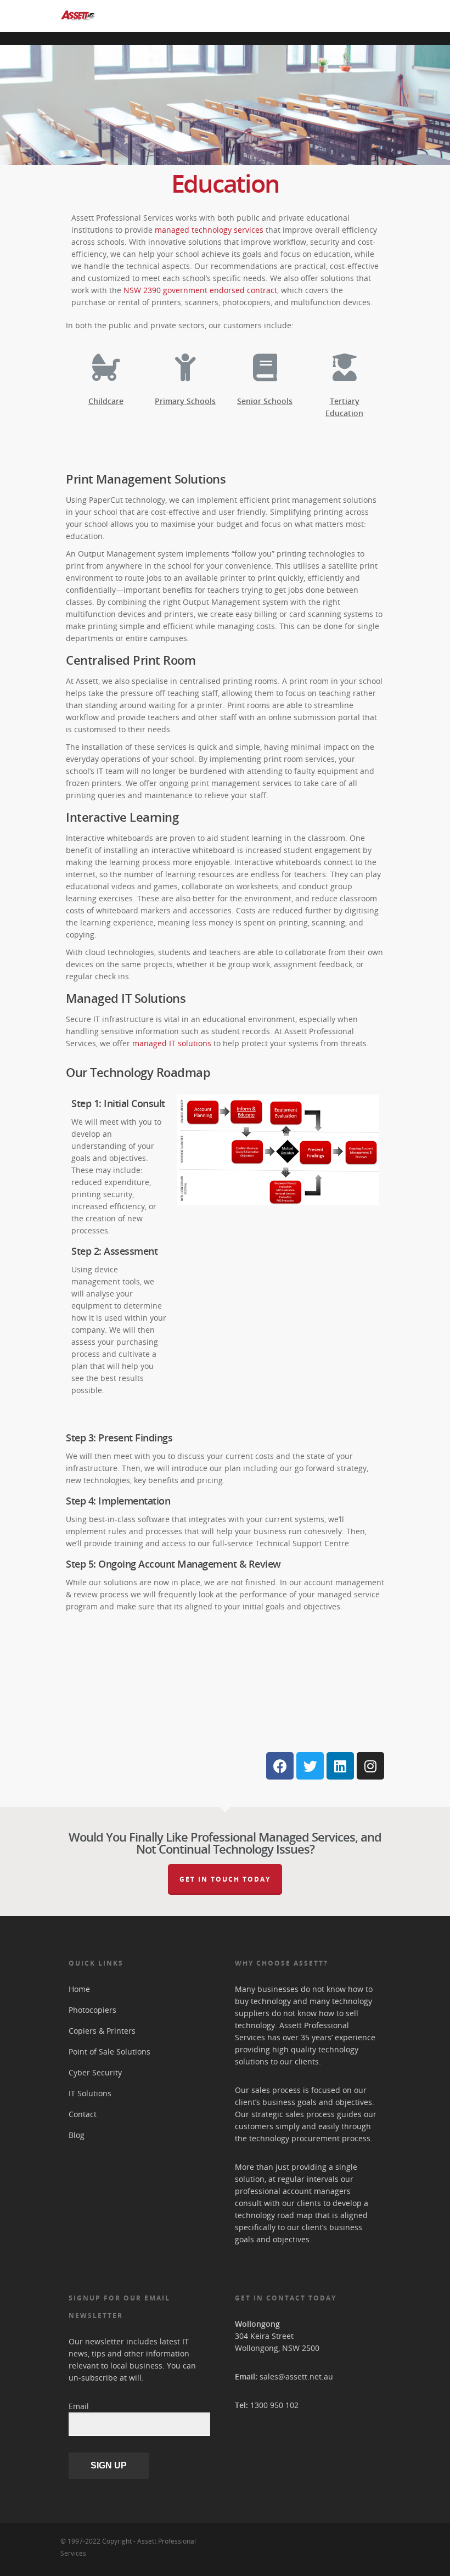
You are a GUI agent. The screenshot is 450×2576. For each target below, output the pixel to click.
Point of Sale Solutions (109, 2052)
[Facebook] (280, 1766)
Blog (77, 2135)
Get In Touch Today (225, 1879)
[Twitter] (310, 1766)
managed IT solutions (172, 1043)
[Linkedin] (340, 1766)
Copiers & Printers (102, 2031)
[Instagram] (370, 1766)
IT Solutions (90, 2093)
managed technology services (209, 230)
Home (79, 1989)
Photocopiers (92, 2010)
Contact (83, 2114)
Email (79, 2406)
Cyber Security (95, 2072)
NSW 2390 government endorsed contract (200, 290)
